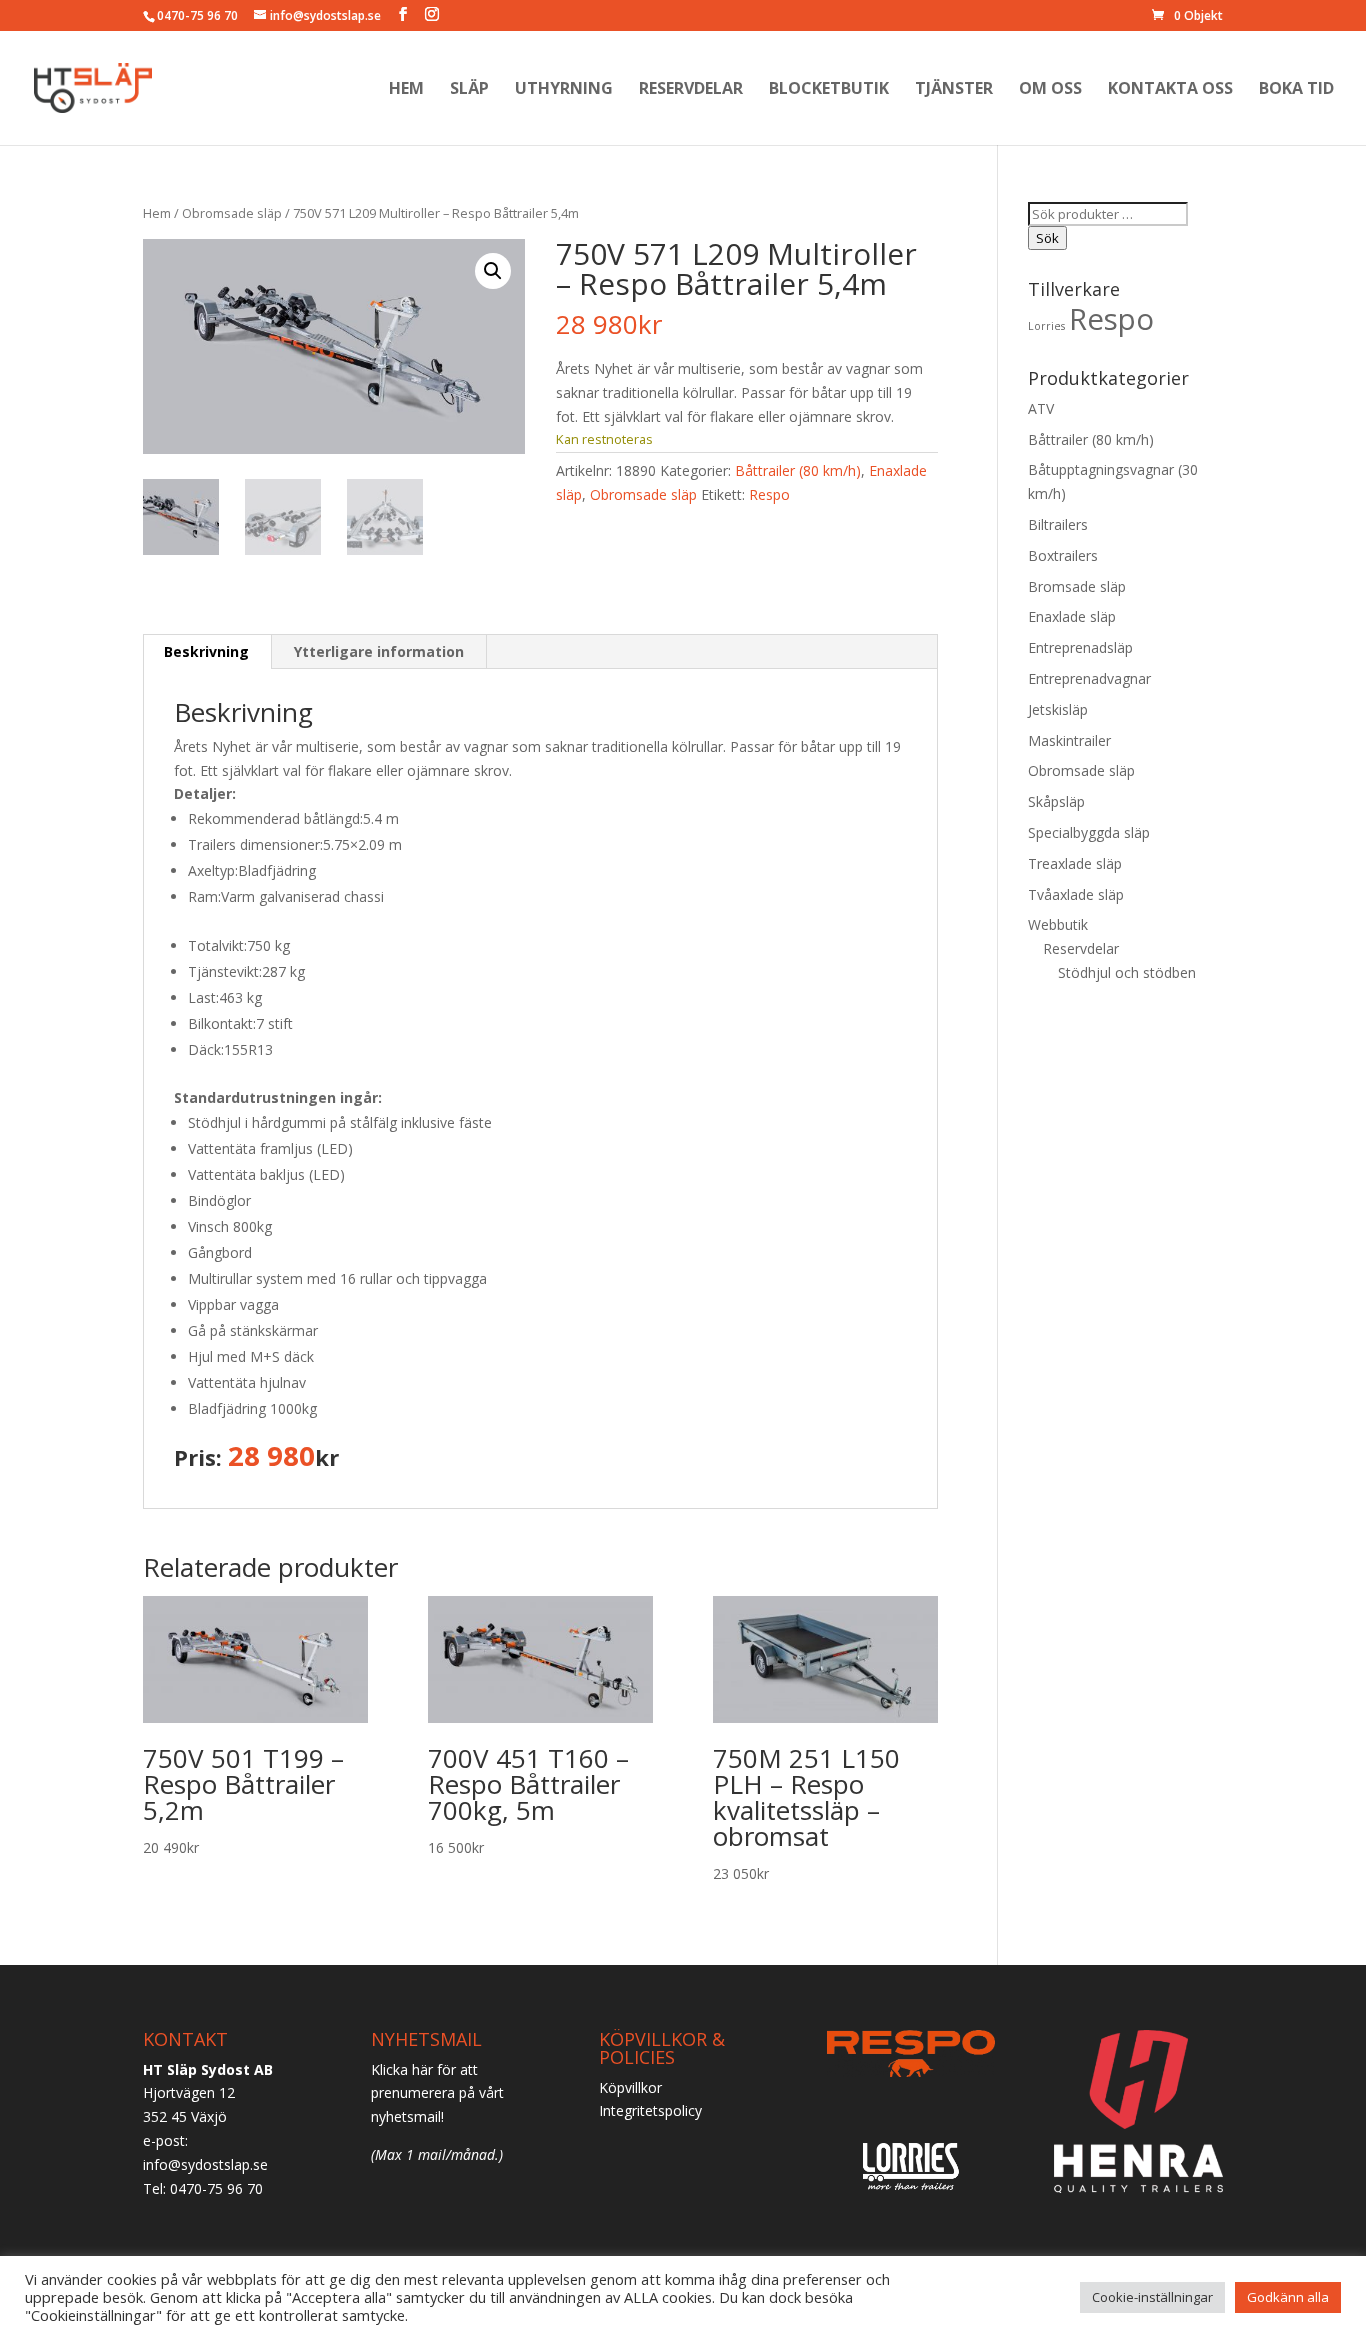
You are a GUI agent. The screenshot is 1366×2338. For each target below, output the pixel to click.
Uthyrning (564, 90)
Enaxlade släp (1072, 616)
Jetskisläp (1058, 709)
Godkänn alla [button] (1288, 2297)
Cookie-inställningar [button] (1152, 2297)
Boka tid (1296, 90)
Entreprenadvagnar (1089, 678)
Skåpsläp (1056, 801)
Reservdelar (691, 90)
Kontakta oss (1170, 90)
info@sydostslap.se (205, 2164)
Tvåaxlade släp (1076, 894)
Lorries (1046, 326)
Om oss (1050, 90)
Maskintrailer (1069, 740)
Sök (1047, 238)
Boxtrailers (1063, 555)
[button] (493, 271)
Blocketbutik (829, 90)
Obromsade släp (232, 213)
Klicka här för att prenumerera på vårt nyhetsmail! (437, 2093)
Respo (769, 494)
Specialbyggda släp (1089, 832)
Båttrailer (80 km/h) (798, 470)
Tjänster (954, 90)
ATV (1041, 408)
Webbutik (1058, 924)
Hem (406, 90)
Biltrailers (1058, 524)
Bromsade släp (1077, 586)
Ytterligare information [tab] (379, 651)
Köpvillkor (630, 2087)
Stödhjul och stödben (1127, 972)
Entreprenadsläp (1080, 647)
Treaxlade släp (1075, 863)
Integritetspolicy (650, 2110)
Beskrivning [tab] (206, 651)
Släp (469, 90)
